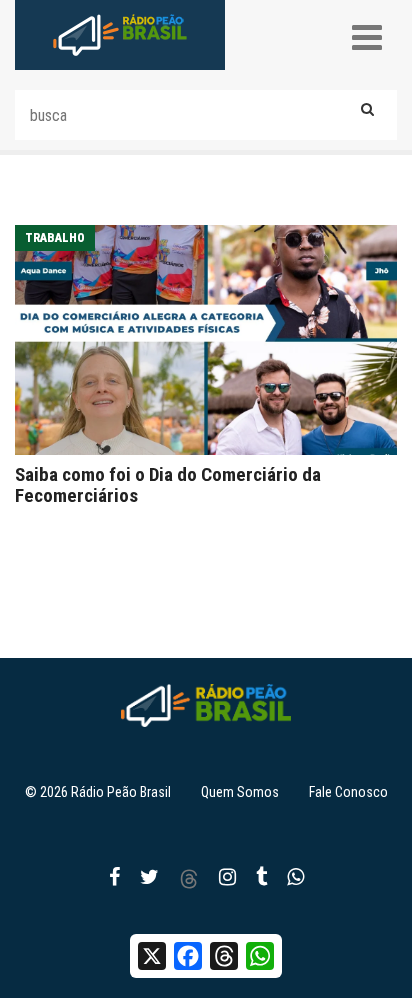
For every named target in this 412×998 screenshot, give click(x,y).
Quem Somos (240, 792)
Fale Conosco (348, 792)
